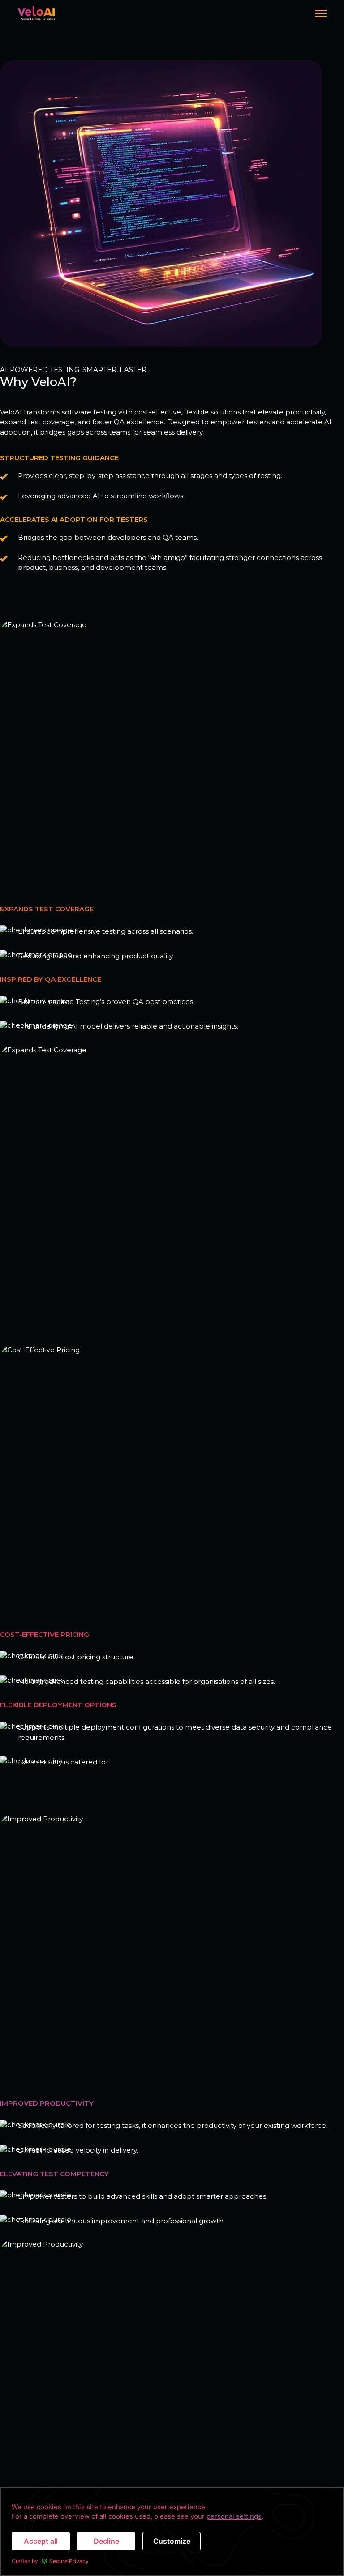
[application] (172, 2531)
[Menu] (321, 13)
